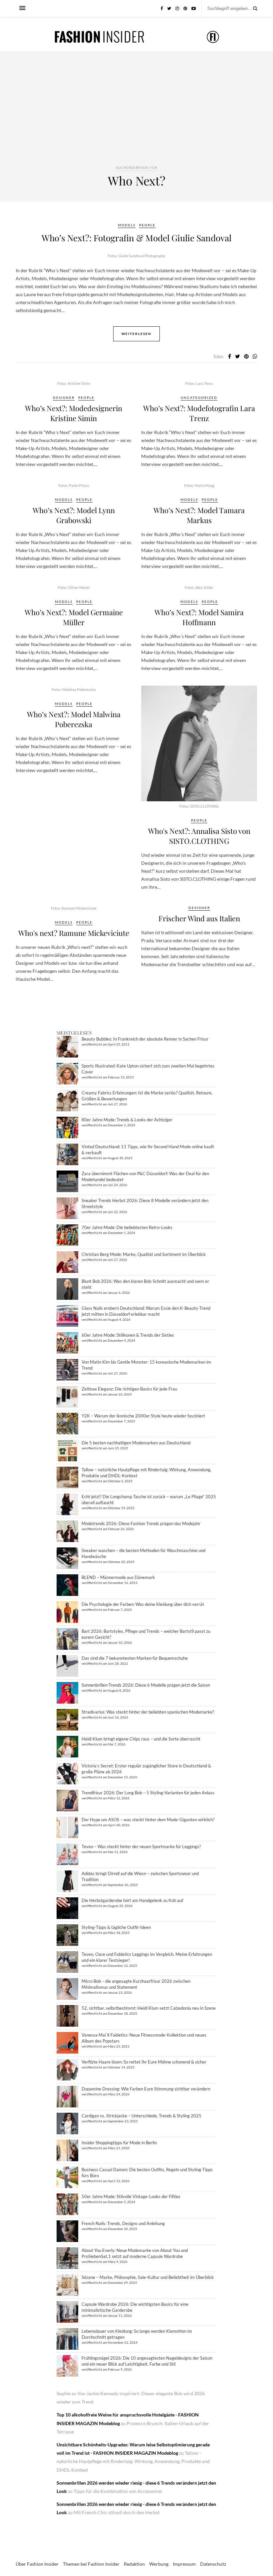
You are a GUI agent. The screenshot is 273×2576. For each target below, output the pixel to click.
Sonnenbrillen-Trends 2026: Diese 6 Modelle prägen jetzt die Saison (146, 1685)
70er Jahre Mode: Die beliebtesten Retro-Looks (127, 1227)
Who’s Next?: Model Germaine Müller (74, 617)
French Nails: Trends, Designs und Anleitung (123, 2223)
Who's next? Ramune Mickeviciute (74, 933)
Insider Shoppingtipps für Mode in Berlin (119, 2143)
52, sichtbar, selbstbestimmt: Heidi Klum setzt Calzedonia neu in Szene (149, 2008)
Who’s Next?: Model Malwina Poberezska (74, 719)
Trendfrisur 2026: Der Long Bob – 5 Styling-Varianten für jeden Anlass (148, 1793)
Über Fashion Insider (37, 2564)
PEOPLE (147, 225)
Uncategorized (199, 397)
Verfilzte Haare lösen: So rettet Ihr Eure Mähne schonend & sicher (144, 2062)
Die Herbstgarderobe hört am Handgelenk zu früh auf (132, 1900)
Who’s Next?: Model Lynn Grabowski (74, 515)
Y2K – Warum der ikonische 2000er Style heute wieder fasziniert (143, 1416)
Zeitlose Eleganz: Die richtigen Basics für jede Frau (129, 1389)
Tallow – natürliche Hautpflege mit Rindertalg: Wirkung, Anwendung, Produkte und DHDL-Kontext (133, 2461)
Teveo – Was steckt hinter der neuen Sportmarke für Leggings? (141, 1847)
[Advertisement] (136, 114)
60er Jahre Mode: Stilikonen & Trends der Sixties (128, 1335)
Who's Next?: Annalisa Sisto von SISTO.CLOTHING (199, 836)
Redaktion (134, 2564)
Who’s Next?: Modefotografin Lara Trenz (199, 413)
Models (127, 225)
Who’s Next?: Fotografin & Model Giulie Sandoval (136, 238)
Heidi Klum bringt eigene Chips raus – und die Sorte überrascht (141, 1739)
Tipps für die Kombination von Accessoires (118, 2491)
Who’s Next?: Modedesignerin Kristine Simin (74, 413)
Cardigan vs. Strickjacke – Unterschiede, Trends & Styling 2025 (141, 2116)
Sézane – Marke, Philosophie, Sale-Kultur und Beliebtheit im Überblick (148, 2277)
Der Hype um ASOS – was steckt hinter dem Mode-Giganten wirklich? (148, 1820)
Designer (64, 397)
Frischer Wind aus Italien (199, 918)
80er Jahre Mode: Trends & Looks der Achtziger (127, 1120)
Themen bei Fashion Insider (91, 2564)
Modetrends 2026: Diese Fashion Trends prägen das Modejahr (141, 1523)
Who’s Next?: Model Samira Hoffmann (199, 617)
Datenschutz (213, 2564)
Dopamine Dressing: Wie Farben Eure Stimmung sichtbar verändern (146, 2089)
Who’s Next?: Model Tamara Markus (199, 515)
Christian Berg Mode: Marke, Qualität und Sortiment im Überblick (144, 1254)
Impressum (184, 2564)
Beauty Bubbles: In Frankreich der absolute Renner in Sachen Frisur (145, 1039)
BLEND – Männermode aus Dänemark (118, 1577)
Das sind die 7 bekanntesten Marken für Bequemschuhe (135, 1658)
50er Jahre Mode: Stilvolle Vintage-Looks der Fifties (131, 2196)
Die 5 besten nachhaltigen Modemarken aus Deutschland (136, 1443)
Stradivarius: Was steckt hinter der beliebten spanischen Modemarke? (148, 1712)
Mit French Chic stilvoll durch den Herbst (117, 2512)
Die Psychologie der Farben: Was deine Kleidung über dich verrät (143, 1604)
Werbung (159, 2564)
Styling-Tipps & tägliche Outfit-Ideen (116, 1927)
